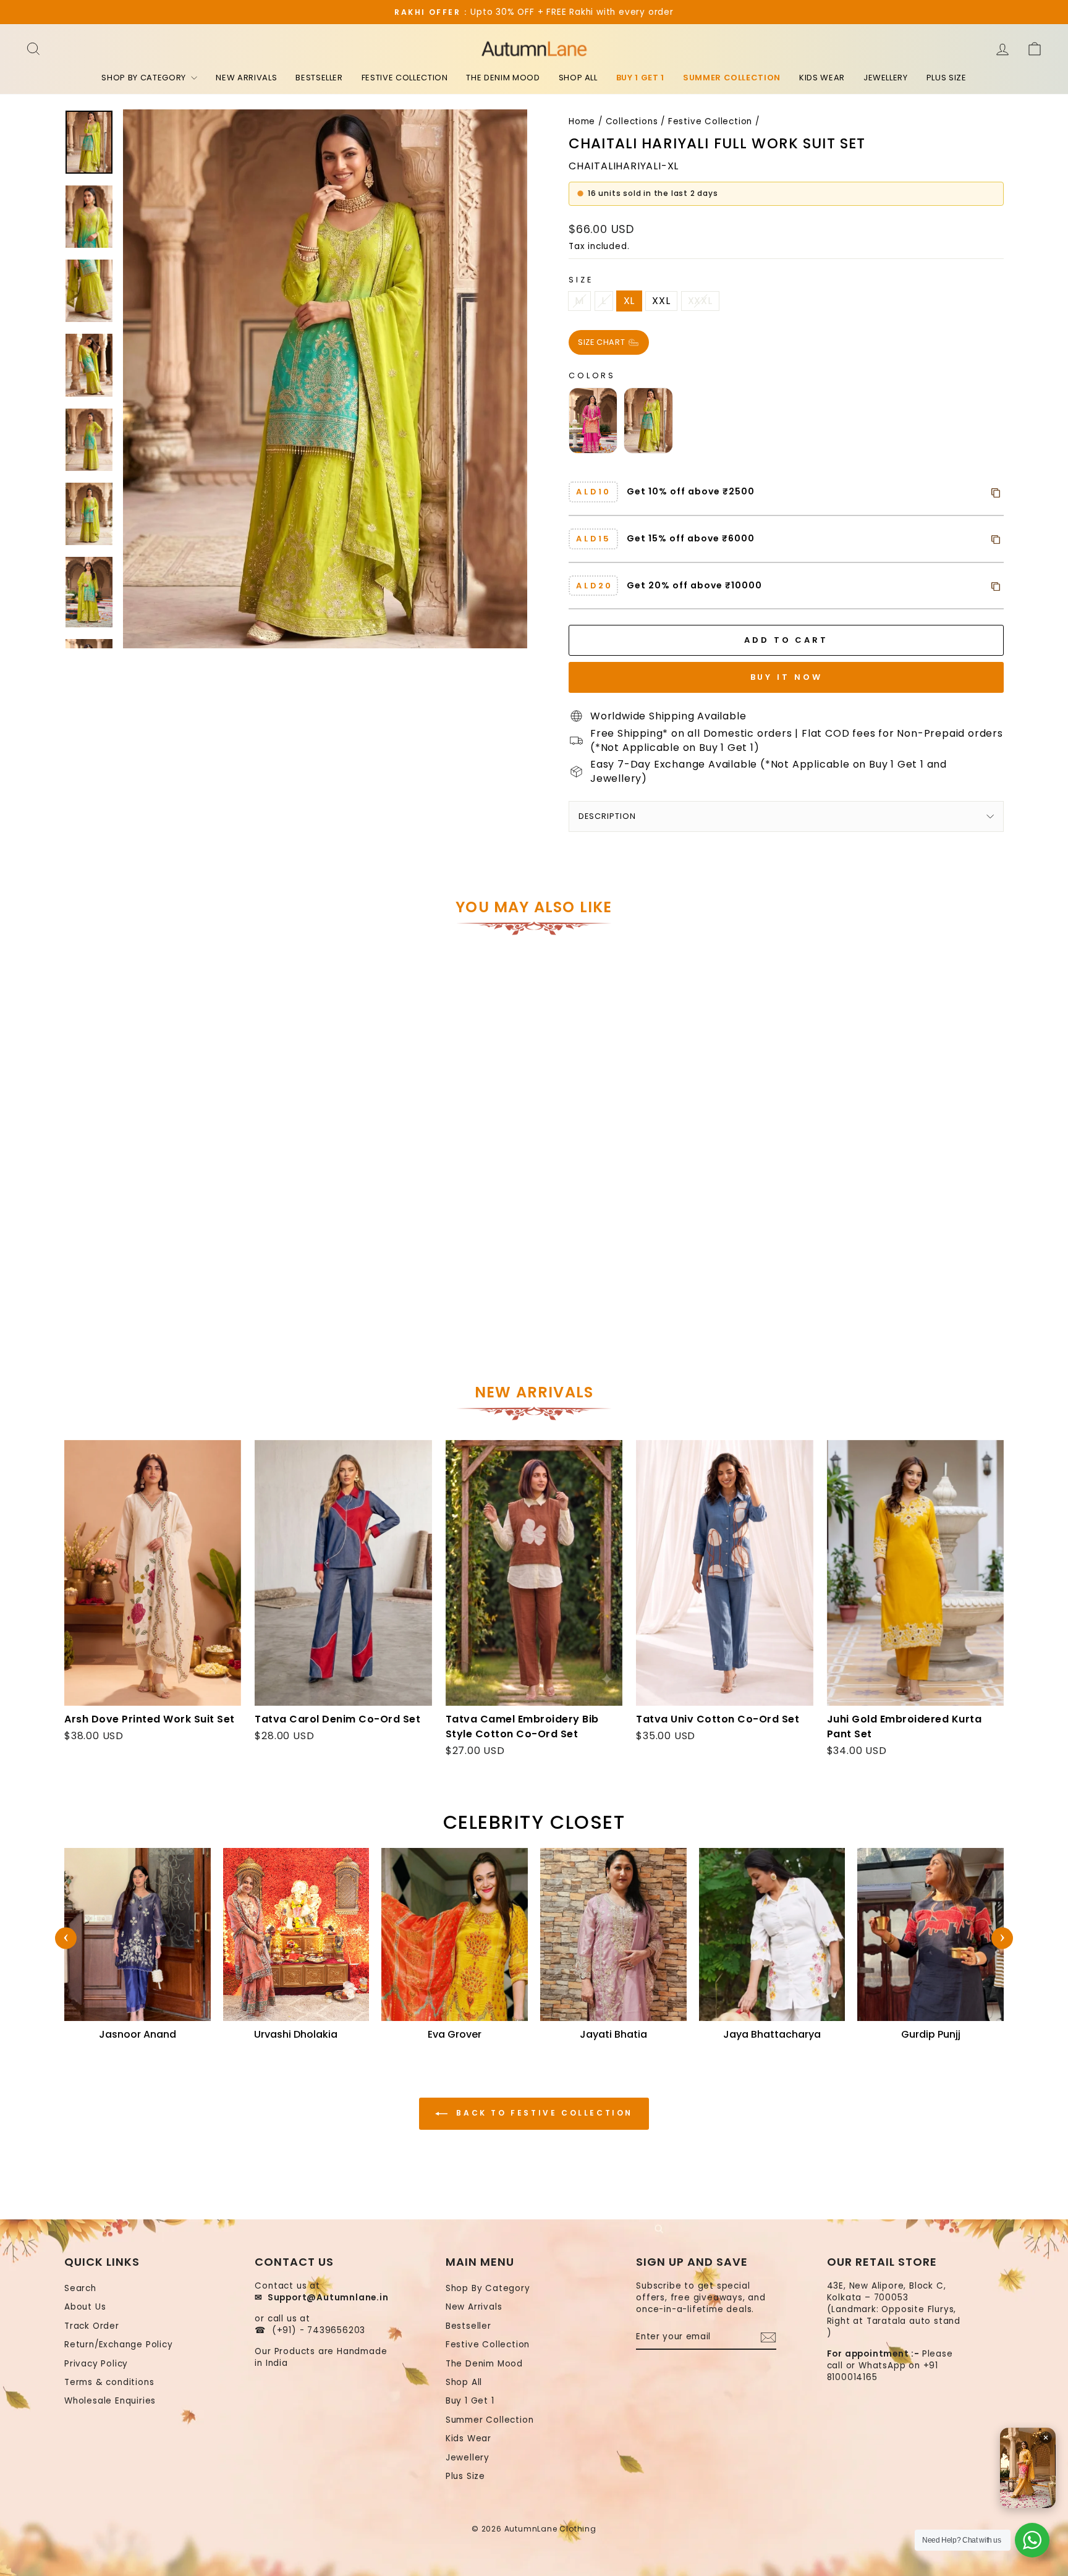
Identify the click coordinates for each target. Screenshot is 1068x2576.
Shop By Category (145, 78)
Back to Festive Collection (543, 2113)
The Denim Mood (503, 78)
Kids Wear (822, 78)
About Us (85, 2307)
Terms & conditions (109, 2382)
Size (581, 280)
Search (80, 2288)
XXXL (700, 301)
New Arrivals (246, 78)
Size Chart (603, 341)
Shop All (578, 78)
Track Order (92, 2326)
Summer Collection (732, 78)
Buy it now (786, 677)
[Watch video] (1028, 2468)
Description (607, 816)
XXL (661, 301)
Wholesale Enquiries (110, 2401)
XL (629, 301)
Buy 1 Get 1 (640, 78)
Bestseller (319, 78)
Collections (632, 121)
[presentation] (66, 1938)
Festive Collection (405, 78)
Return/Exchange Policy (119, 2345)
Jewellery (886, 78)
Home (582, 121)
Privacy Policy (96, 2364)
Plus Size (947, 78)
